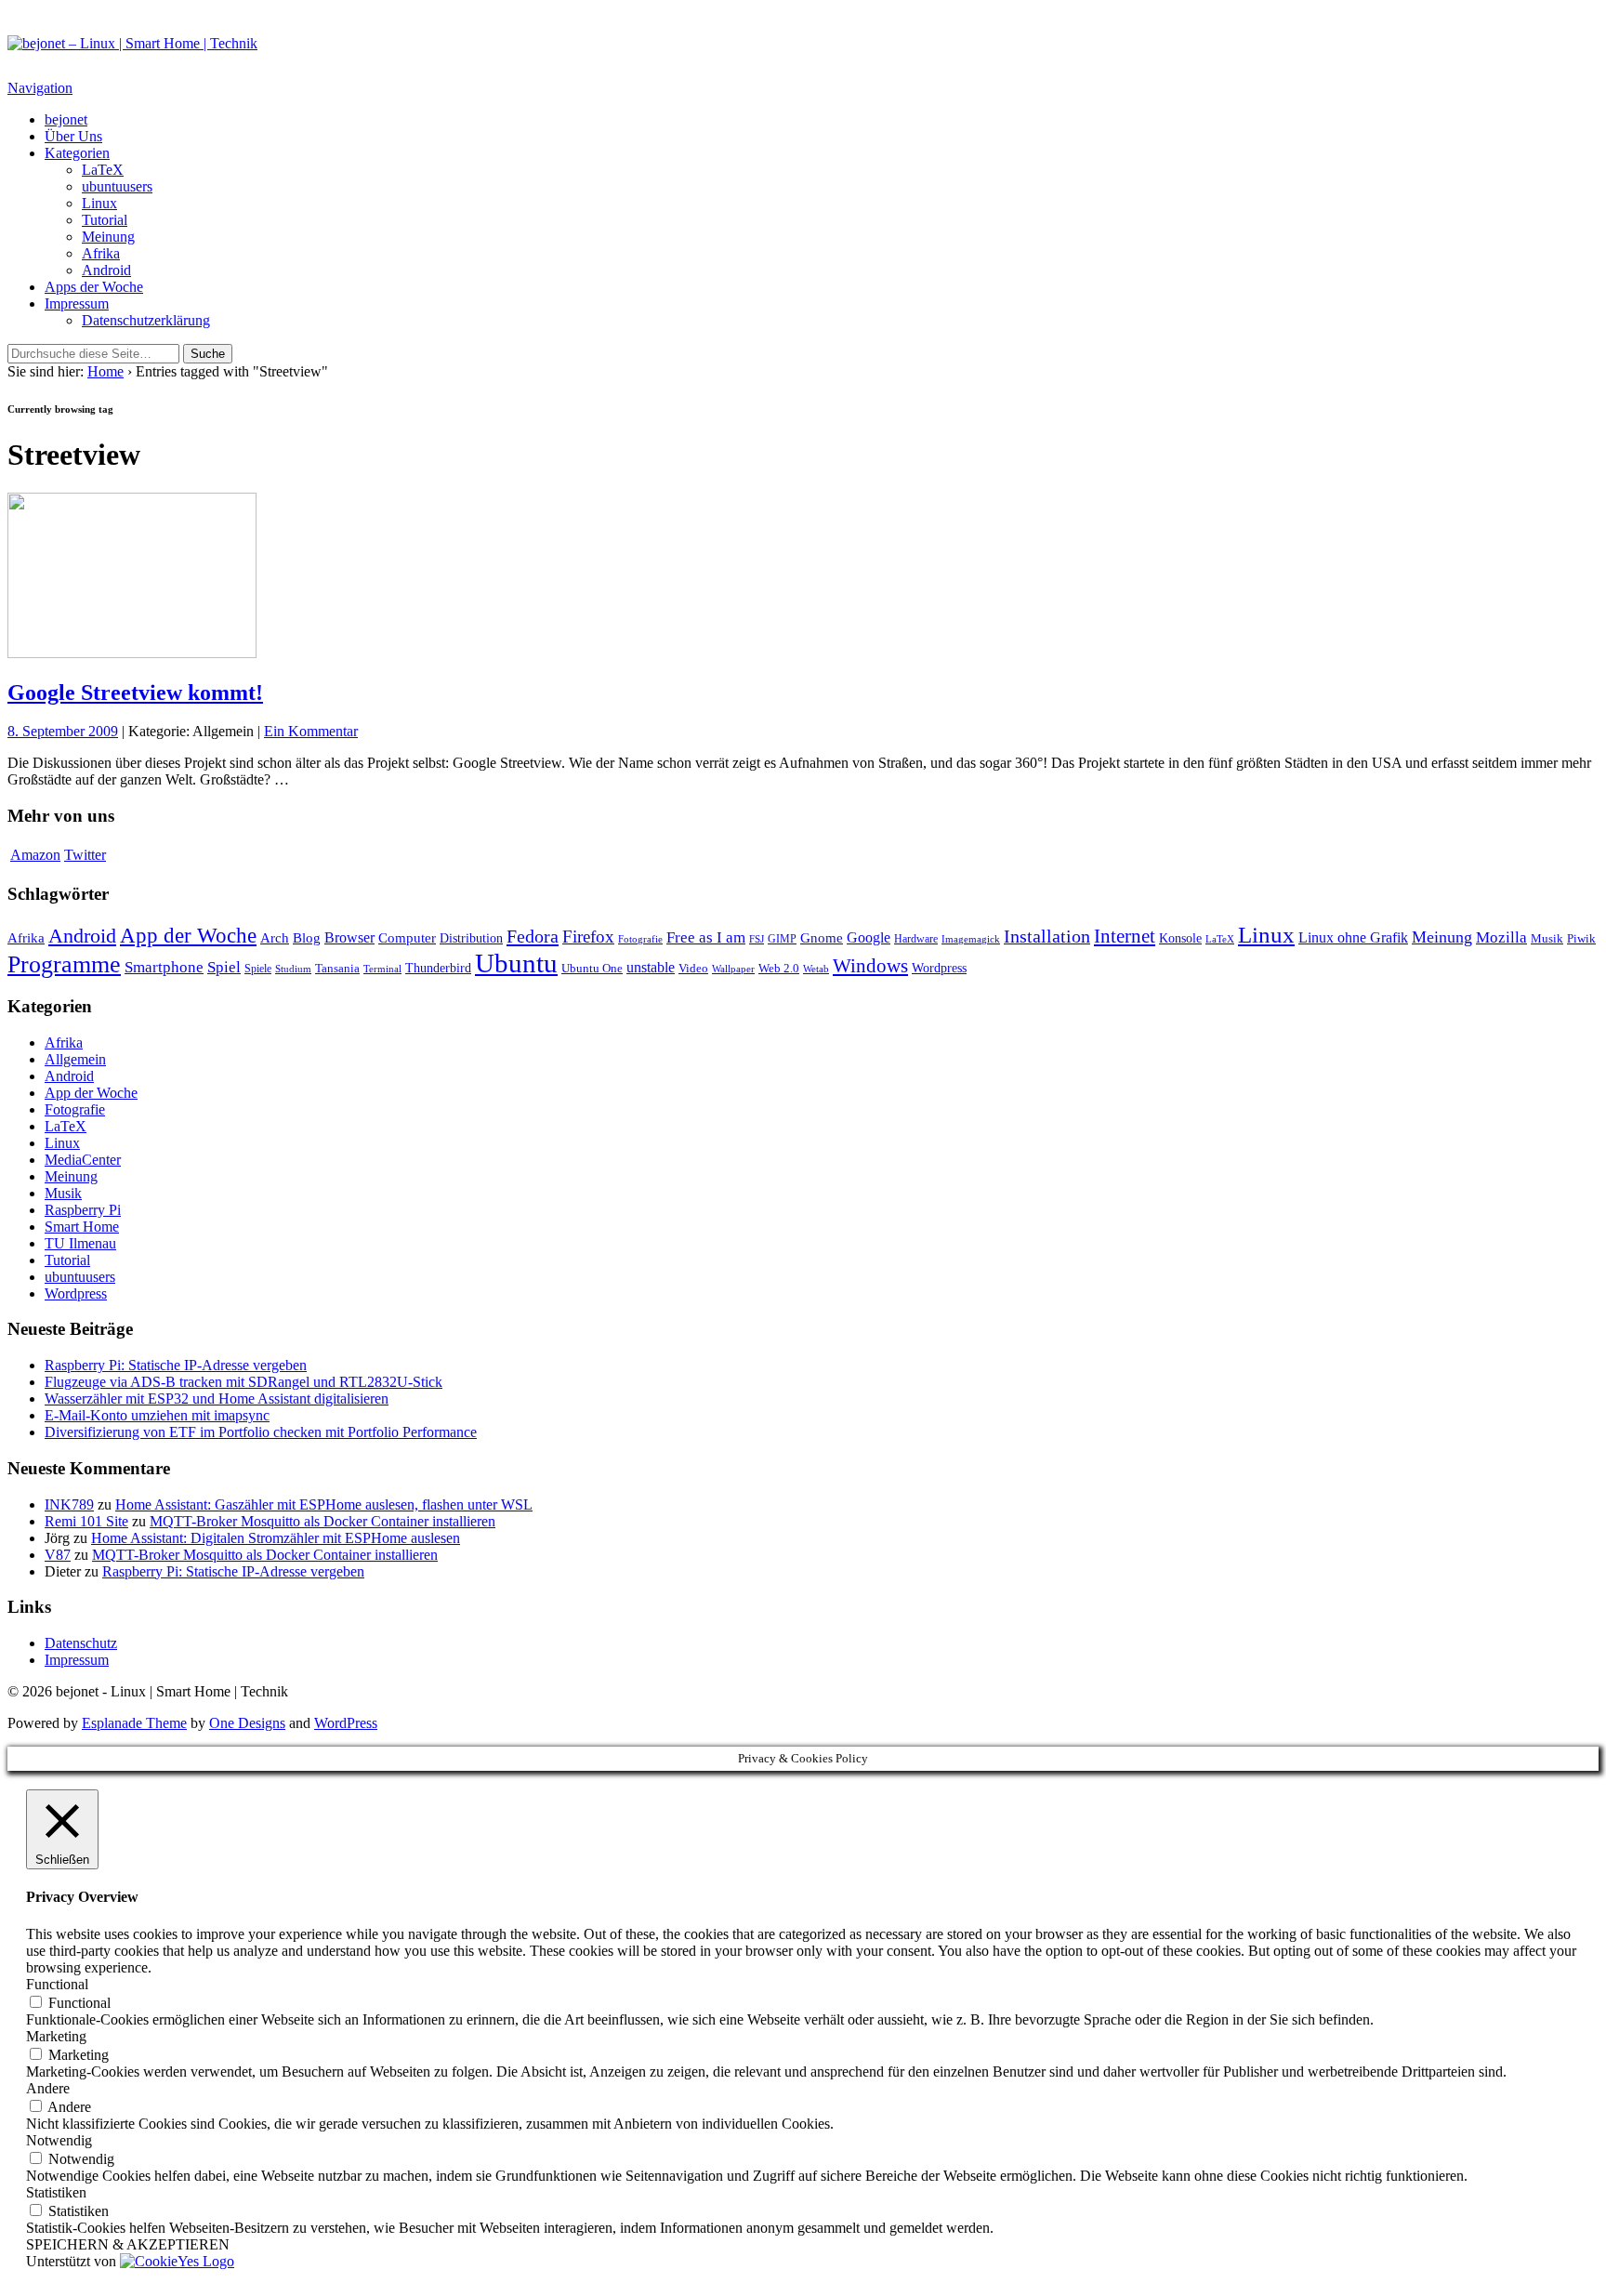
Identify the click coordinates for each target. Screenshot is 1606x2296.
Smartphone (164, 967)
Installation (1047, 936)
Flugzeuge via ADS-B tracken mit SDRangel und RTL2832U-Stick (244, 1382)
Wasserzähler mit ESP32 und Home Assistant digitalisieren (217, 1399)
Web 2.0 (779, 968)
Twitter (85, 855)
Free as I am (706, 937)
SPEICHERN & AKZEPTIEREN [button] (128, 2244)
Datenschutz (81, 1643)
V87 (58, 1555)
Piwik (1581, 939)
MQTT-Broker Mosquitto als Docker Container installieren (323, 1521)
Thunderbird (438, 968)
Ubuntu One (592, 968)
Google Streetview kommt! (135, 693)
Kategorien (77, 153)
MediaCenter (83, 1160)
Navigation (40, 88)
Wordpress (939, 968)
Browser (349, 938)
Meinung (108, 237)
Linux (99, 203)
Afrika (101, 253)
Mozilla (1501, 937)
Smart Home (82, 1227)
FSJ (757, 939)
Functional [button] (57, 1984)
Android (106, 270)
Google (869, 937)
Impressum (77, 303)
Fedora (533, 936)
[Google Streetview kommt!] (132, 653)
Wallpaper (733, 969)
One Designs (247, 1723)
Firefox (588, 937)
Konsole (1180, 938)
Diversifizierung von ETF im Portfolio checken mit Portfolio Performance (261, 1432)
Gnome (822, 938)
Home (105, 371)
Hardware (916, 939)
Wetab (816, 969)
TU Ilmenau (80, 1243)
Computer (407, 937)
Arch (275, 937)
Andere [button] (48, 2088)
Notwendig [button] (59, 2140)
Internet (1125, 936)
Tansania (337, 968)
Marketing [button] (56, 2036)
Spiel (224, 967)
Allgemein (75, 1059)
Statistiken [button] (56, 2192)
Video (693, 968)
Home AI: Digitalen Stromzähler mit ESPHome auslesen (276, 1538)
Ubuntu (516, 963)
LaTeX (103, 170)
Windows (870, 966)
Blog (307, 938)
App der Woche (188, 936)
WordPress (346, 1723)
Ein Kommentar (311, 731)
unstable (651, 967)
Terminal (382, 969)
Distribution (471, 938)
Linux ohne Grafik (1353, 938)
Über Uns (73, 136)
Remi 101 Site (86, 1521)
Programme (64, 964)
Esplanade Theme (134, 1723)
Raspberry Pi (83, 1210)
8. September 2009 (63, 731)
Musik (1547, 939)
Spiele (258, 969)
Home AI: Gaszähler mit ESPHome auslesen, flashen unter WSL (324, 1504)
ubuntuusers (117, 186)
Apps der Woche (94, 287)
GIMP (782, 939)
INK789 (69, 1504)
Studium (293, 969)
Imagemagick (971, 939)
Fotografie (640, 939)
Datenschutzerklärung (146, 320)
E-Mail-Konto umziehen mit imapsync (157, 1415)
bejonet (66, 119)
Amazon (35, 855)
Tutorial (105, 220)
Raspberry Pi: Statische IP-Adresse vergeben (176, 1365)
